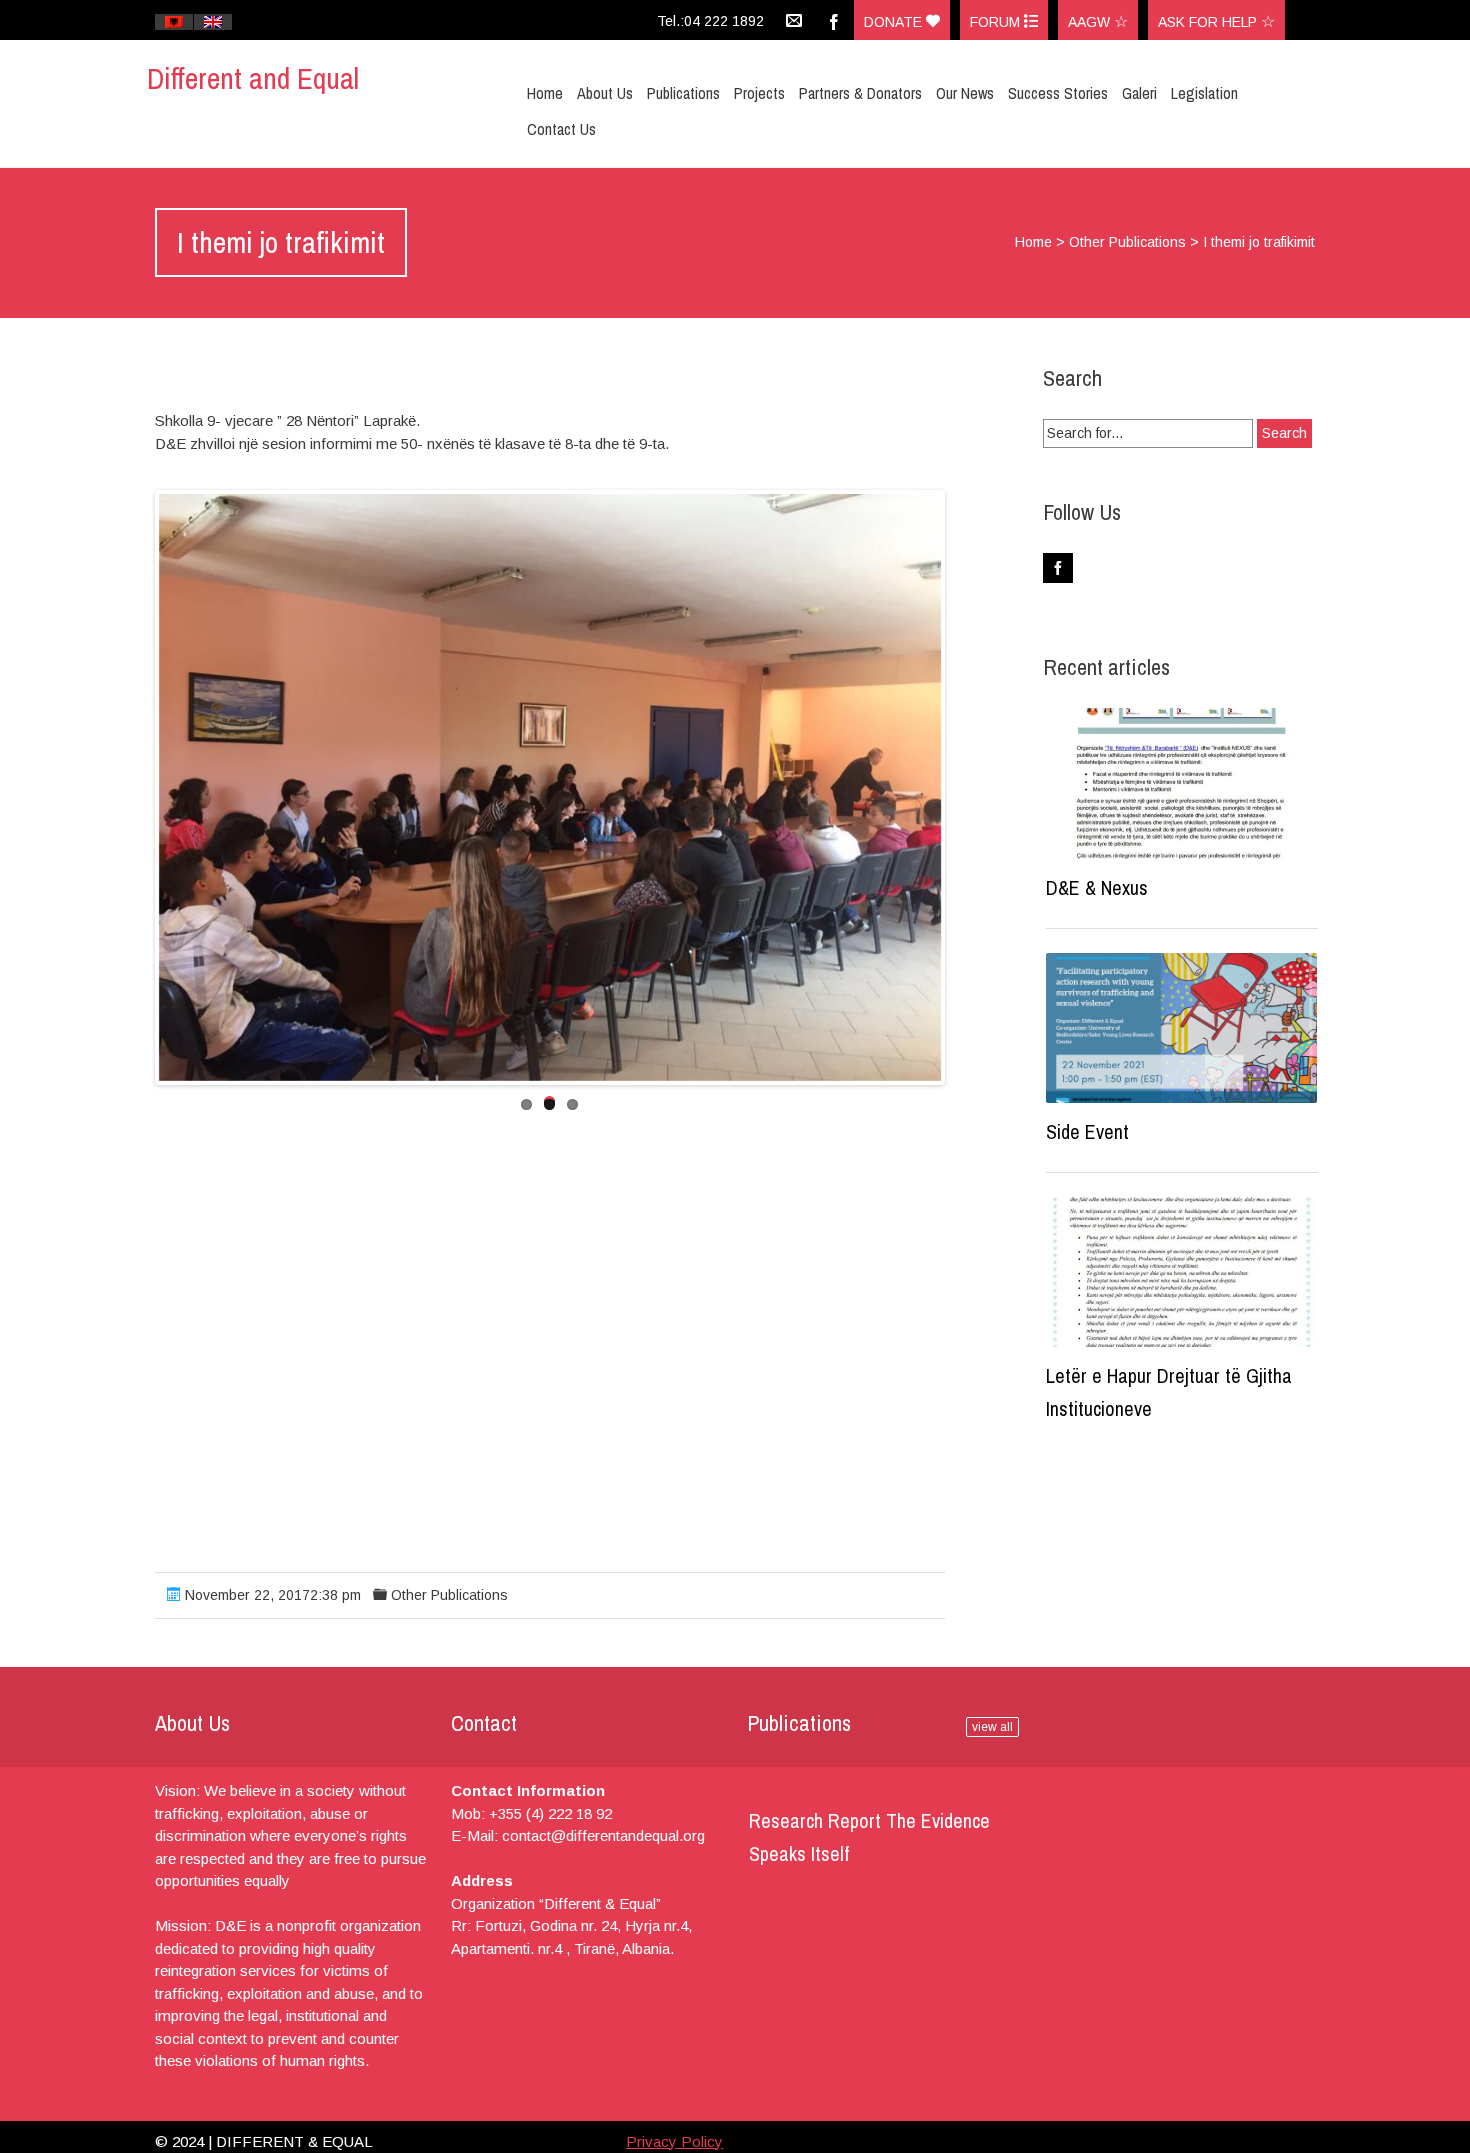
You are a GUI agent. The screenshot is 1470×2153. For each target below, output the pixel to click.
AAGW (1091, 22)
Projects (759, 93)
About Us (605, 93)
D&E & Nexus (1097, 887)
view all (992, 1727)
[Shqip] (174, 22)
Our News (965, 93)
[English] (213, 22)
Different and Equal (253, 78)
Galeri (1139, 93)
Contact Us (561, 129)
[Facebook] (834, 20)
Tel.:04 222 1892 (710, 21)
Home (545, 93)
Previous (129, 787)
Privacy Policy (674, 2141)
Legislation (1204, 93)
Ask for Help (1209, 22)
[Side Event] (1182, 1028)
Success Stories (1058, 93)
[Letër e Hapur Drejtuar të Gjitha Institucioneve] (1182, 1272)
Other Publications (1127, 242)
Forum (997, 22)
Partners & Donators (860, 93)
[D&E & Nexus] (1182, 783)
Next (971, 787)
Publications (683, 93)
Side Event (1087, 1131)
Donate (895, 22)
